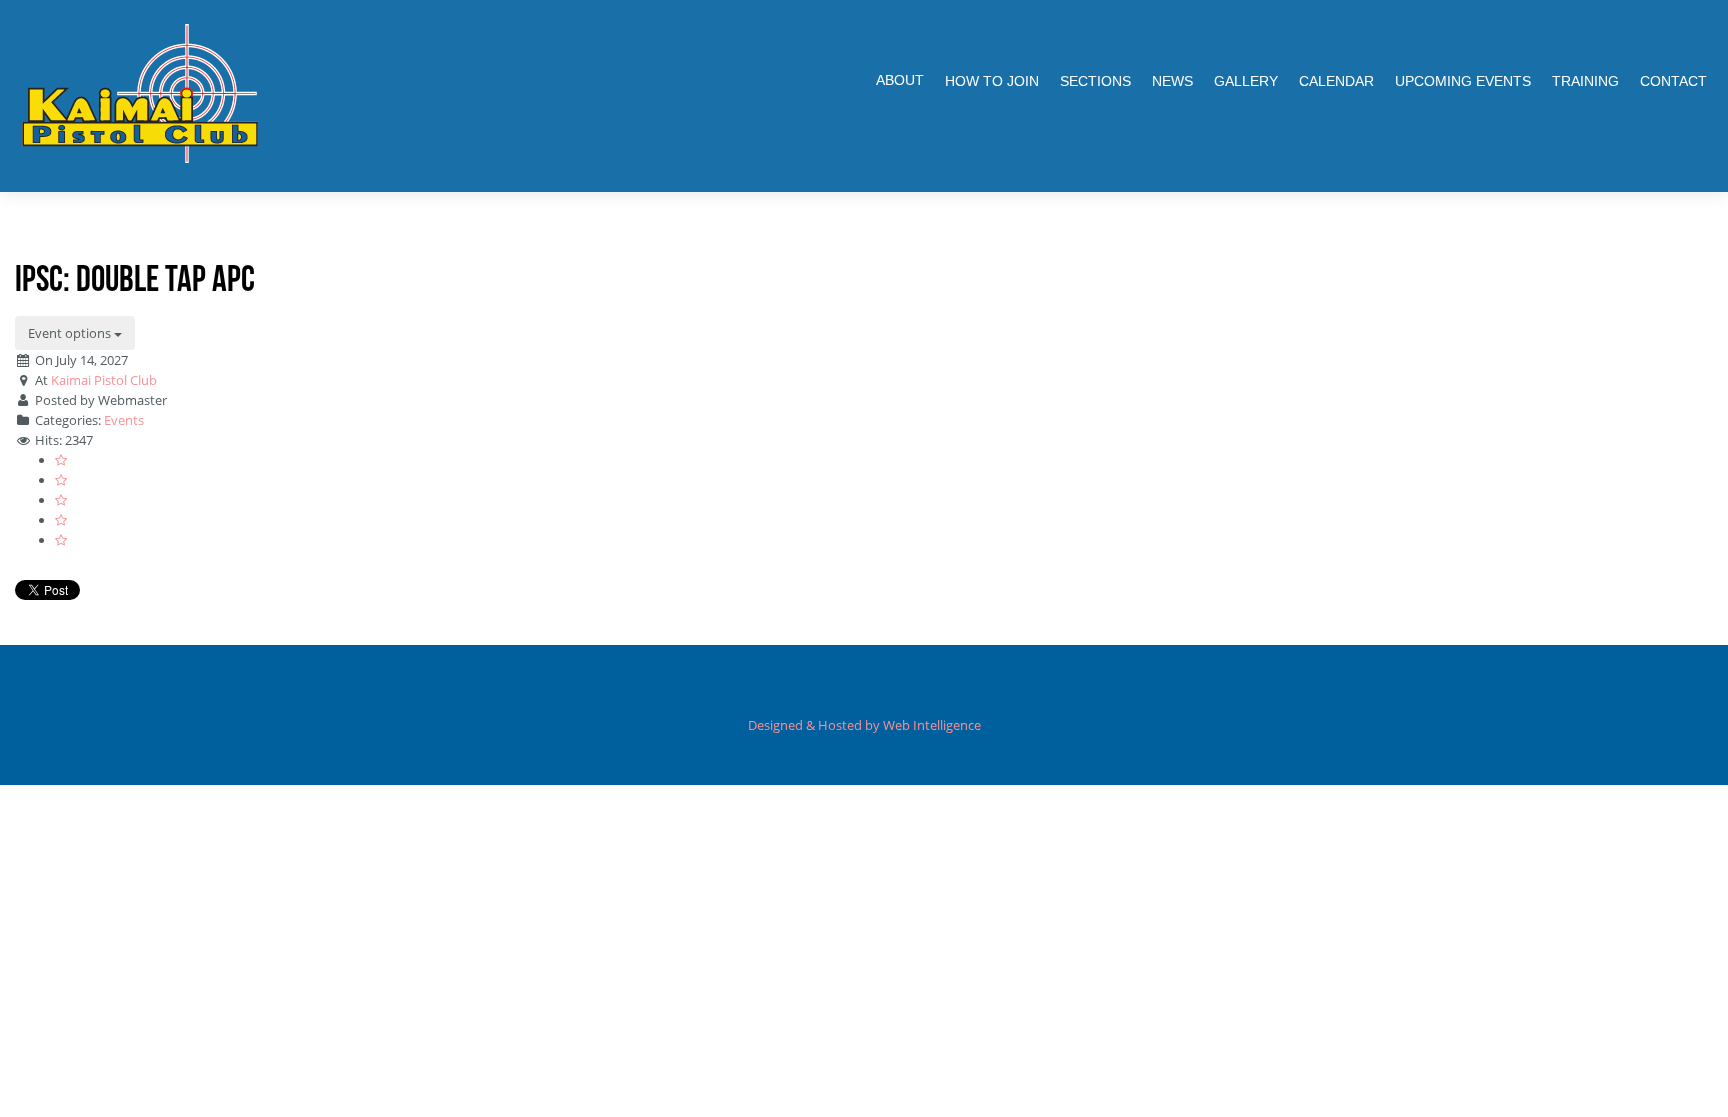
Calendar (1336, 81)
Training (1585, 81)
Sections (1095, 81)
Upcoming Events (1463, 81)
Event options (71, 333)
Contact (1673, 81)
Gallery (1246, 81)
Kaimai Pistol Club (104, 380)
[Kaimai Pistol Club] (140, 93)
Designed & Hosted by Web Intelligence (864, 725)
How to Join (992, 81)
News (1172, 81)
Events (124, 420)
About (900, 80)
